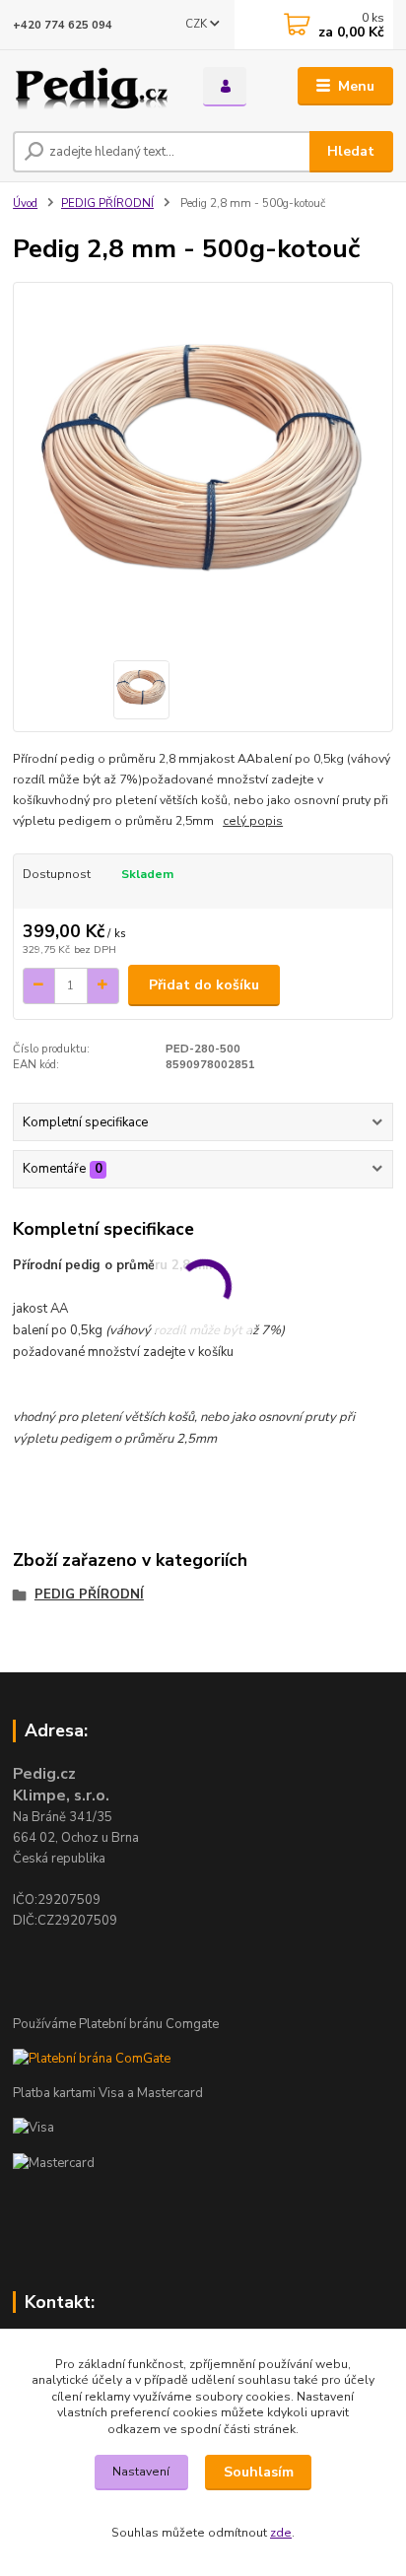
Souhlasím (259, 2472)
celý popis (253, 821)
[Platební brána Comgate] (92, 2059)
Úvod (25, 203)
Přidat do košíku (204, 985)
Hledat (351, 151)
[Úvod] (92, 87)
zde (281, 2533)
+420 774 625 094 (63, 25)
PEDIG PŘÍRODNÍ (107, 203)
